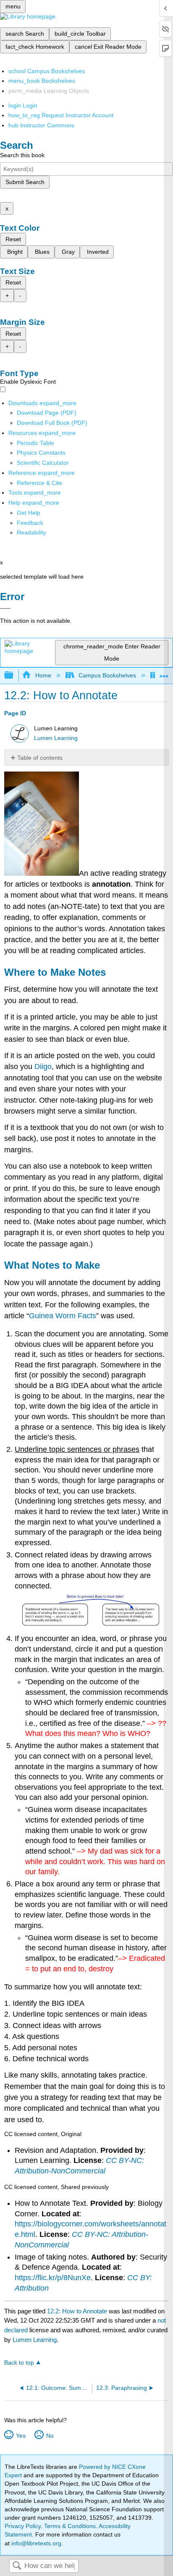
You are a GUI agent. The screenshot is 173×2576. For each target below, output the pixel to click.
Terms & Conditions (70, 2526)
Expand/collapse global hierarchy (14, 676)
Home (43, 675)
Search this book (22, 155)
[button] (30, 523)
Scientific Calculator (43, 463)
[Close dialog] (5, 608)
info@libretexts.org (35, 2543)
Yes (21, 2436)
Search (17, 2566)
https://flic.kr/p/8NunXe (53, 2278)
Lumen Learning (56, 738)
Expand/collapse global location (164, 673)
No (50, 2436)
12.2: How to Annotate (77, 2311)
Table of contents (40, 758)
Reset (13, 239)
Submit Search (25, 182)
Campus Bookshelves (107, 675)
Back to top (19, 2363)
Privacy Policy (23, 2526)
